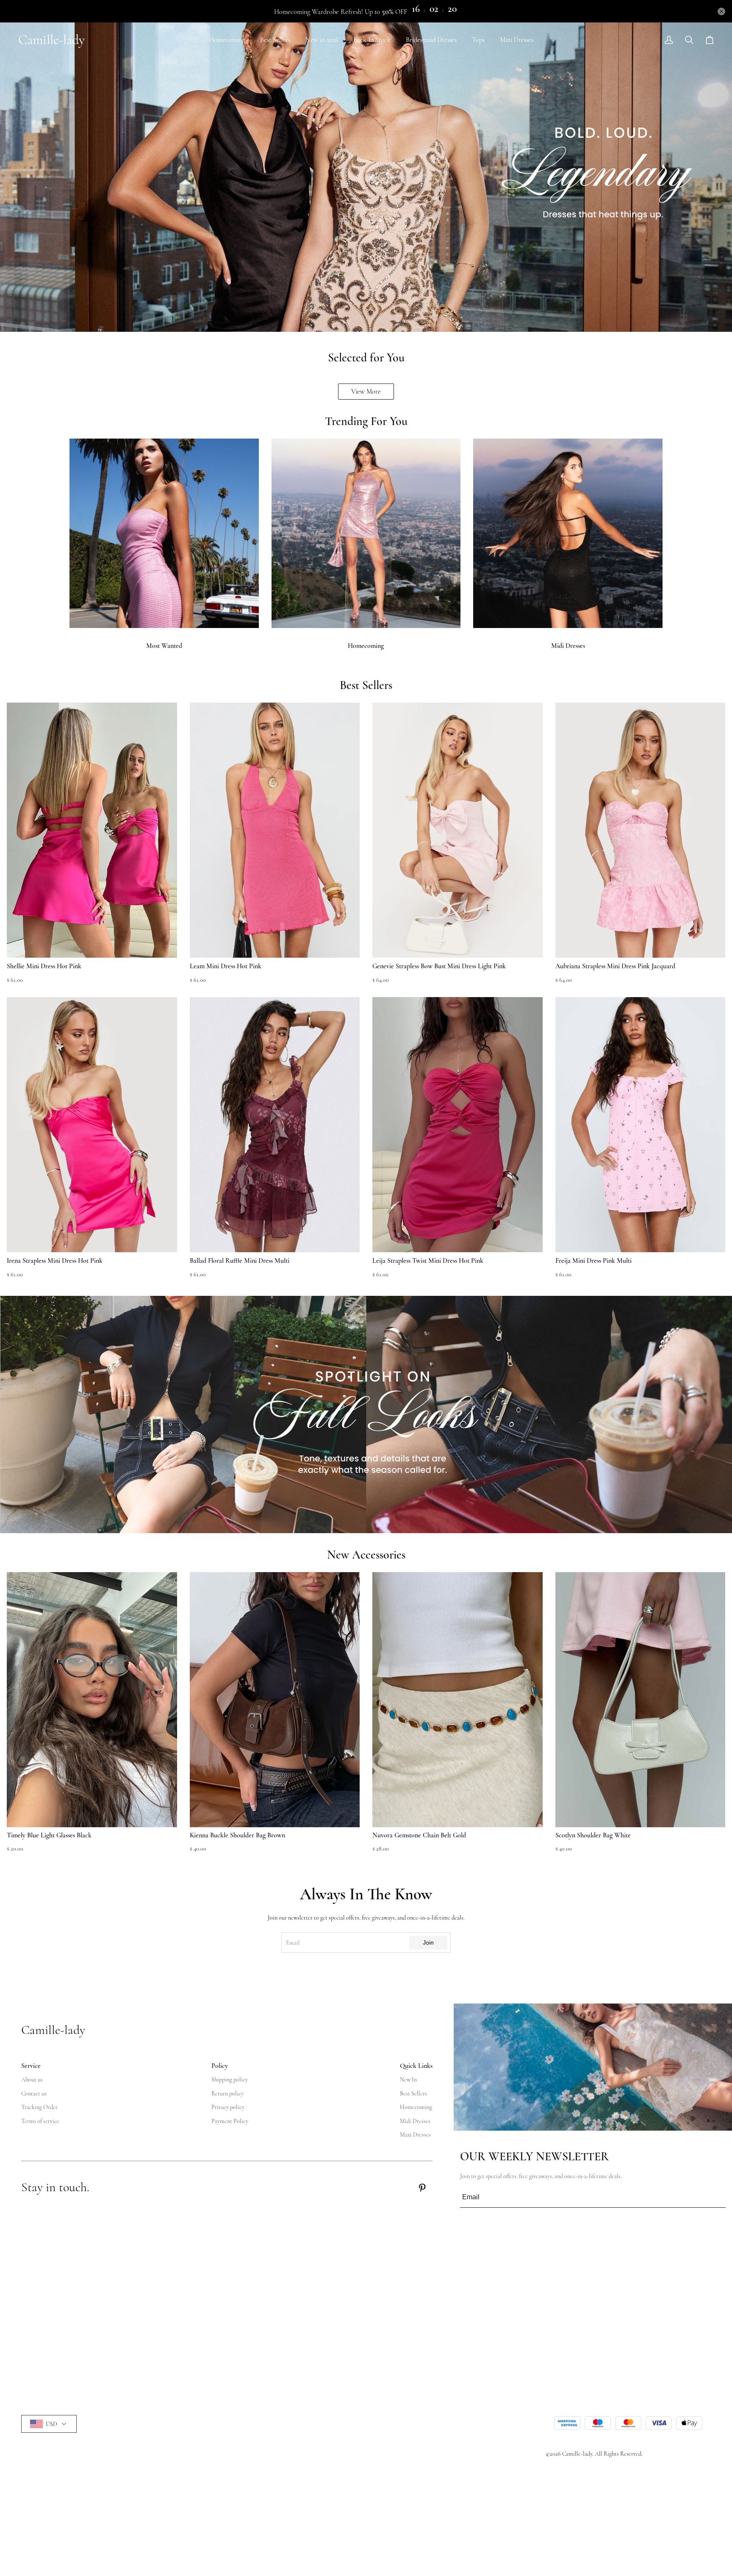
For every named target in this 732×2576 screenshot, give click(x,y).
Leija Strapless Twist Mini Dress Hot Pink (428, 1261)
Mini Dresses (517, 40)
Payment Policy (230, 2121)
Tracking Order (39, 2107)
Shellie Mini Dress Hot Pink (44, 966)
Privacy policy (228, 2107)
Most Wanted (164, 646)
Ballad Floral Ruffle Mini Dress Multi (240, 1261)
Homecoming (227, 40)
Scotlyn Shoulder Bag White (593, 1835)
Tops (478, 40)
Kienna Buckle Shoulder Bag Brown (237, 1835)
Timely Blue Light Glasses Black (49, 1835)
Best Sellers (275, 40)
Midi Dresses (568, 646)
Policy (220, 2066)
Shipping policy (230, 2080)
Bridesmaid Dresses (431, 40)
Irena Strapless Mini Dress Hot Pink (55, 1261)
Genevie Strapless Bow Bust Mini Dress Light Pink (439, 966)
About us (32, 2080)
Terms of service (40, 2121)
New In (408, 2080)
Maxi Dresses (415, 2135)
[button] (26, 1717)
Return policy (227, 2094)
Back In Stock (372, 40)
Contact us (34, 2094)
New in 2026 (322, 40)
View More (366, 392)
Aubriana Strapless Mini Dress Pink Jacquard (615, 966)
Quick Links (416, 2066)
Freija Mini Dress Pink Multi (593, 1261)
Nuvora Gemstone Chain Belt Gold (419, 1835)
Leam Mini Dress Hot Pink (226, 966)
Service (31, 2066)
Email (293, 1943)
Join (428, 1942)
